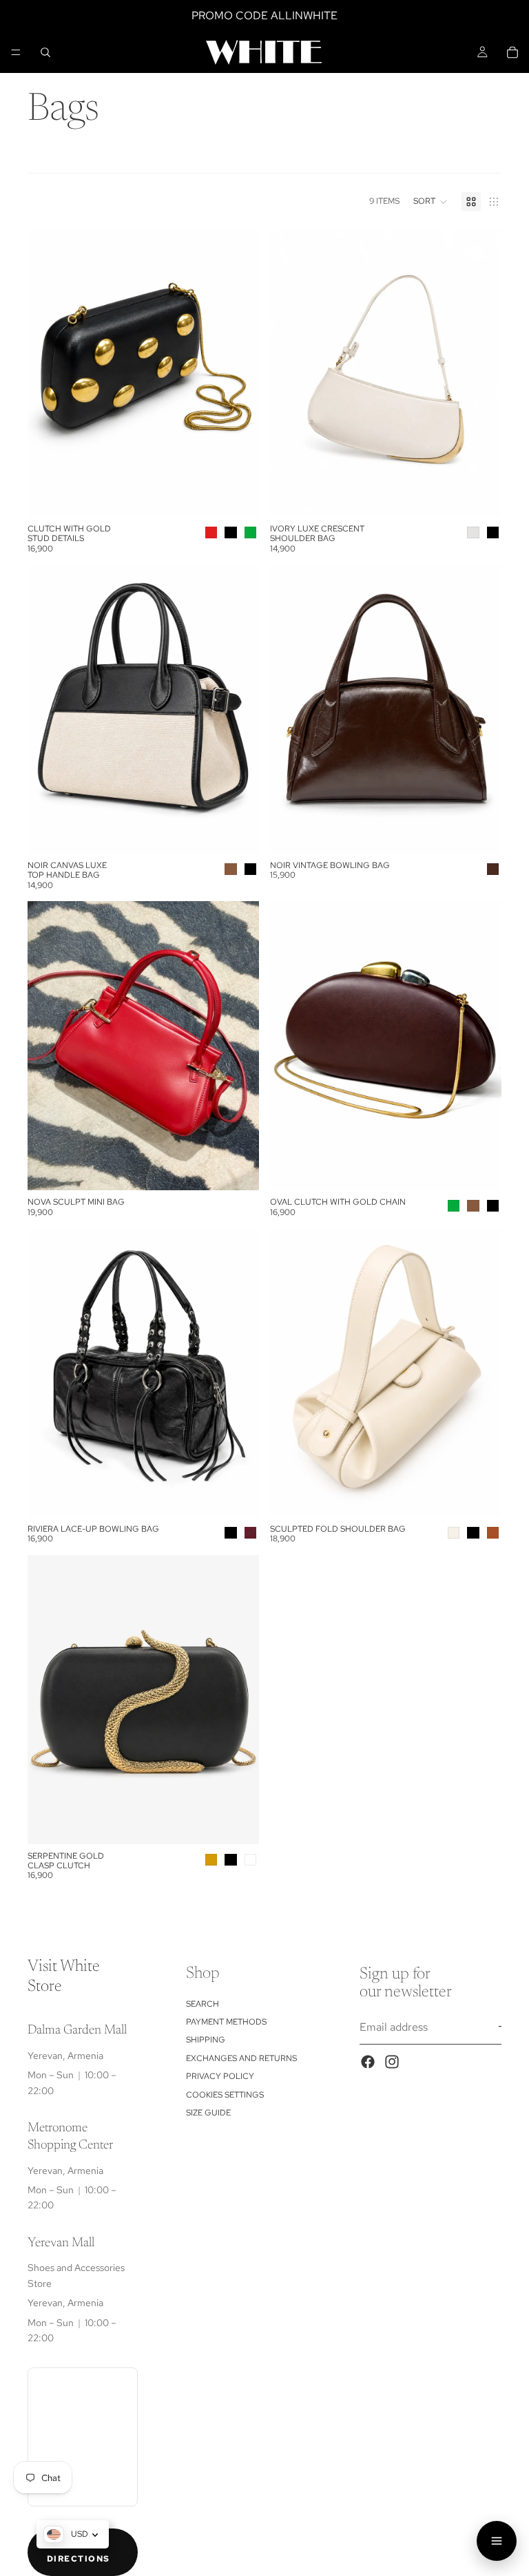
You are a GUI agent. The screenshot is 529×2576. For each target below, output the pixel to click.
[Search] (45, 52)
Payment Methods (226, 2022)
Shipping (206, 2040)
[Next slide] (238, 372)
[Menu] (16, 52)
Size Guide (208, 2113)
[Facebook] (368, 2062)
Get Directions (78, 2552)
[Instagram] (392, 2062)
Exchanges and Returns (241, 2058)
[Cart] (512, 52)
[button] (431, 202)
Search (203, 2004)
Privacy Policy (220, 2076)
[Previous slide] (48, 372)
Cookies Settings (225, 2095)
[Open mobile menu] (497, 2541)
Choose (249, 495)
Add (492, 832)
